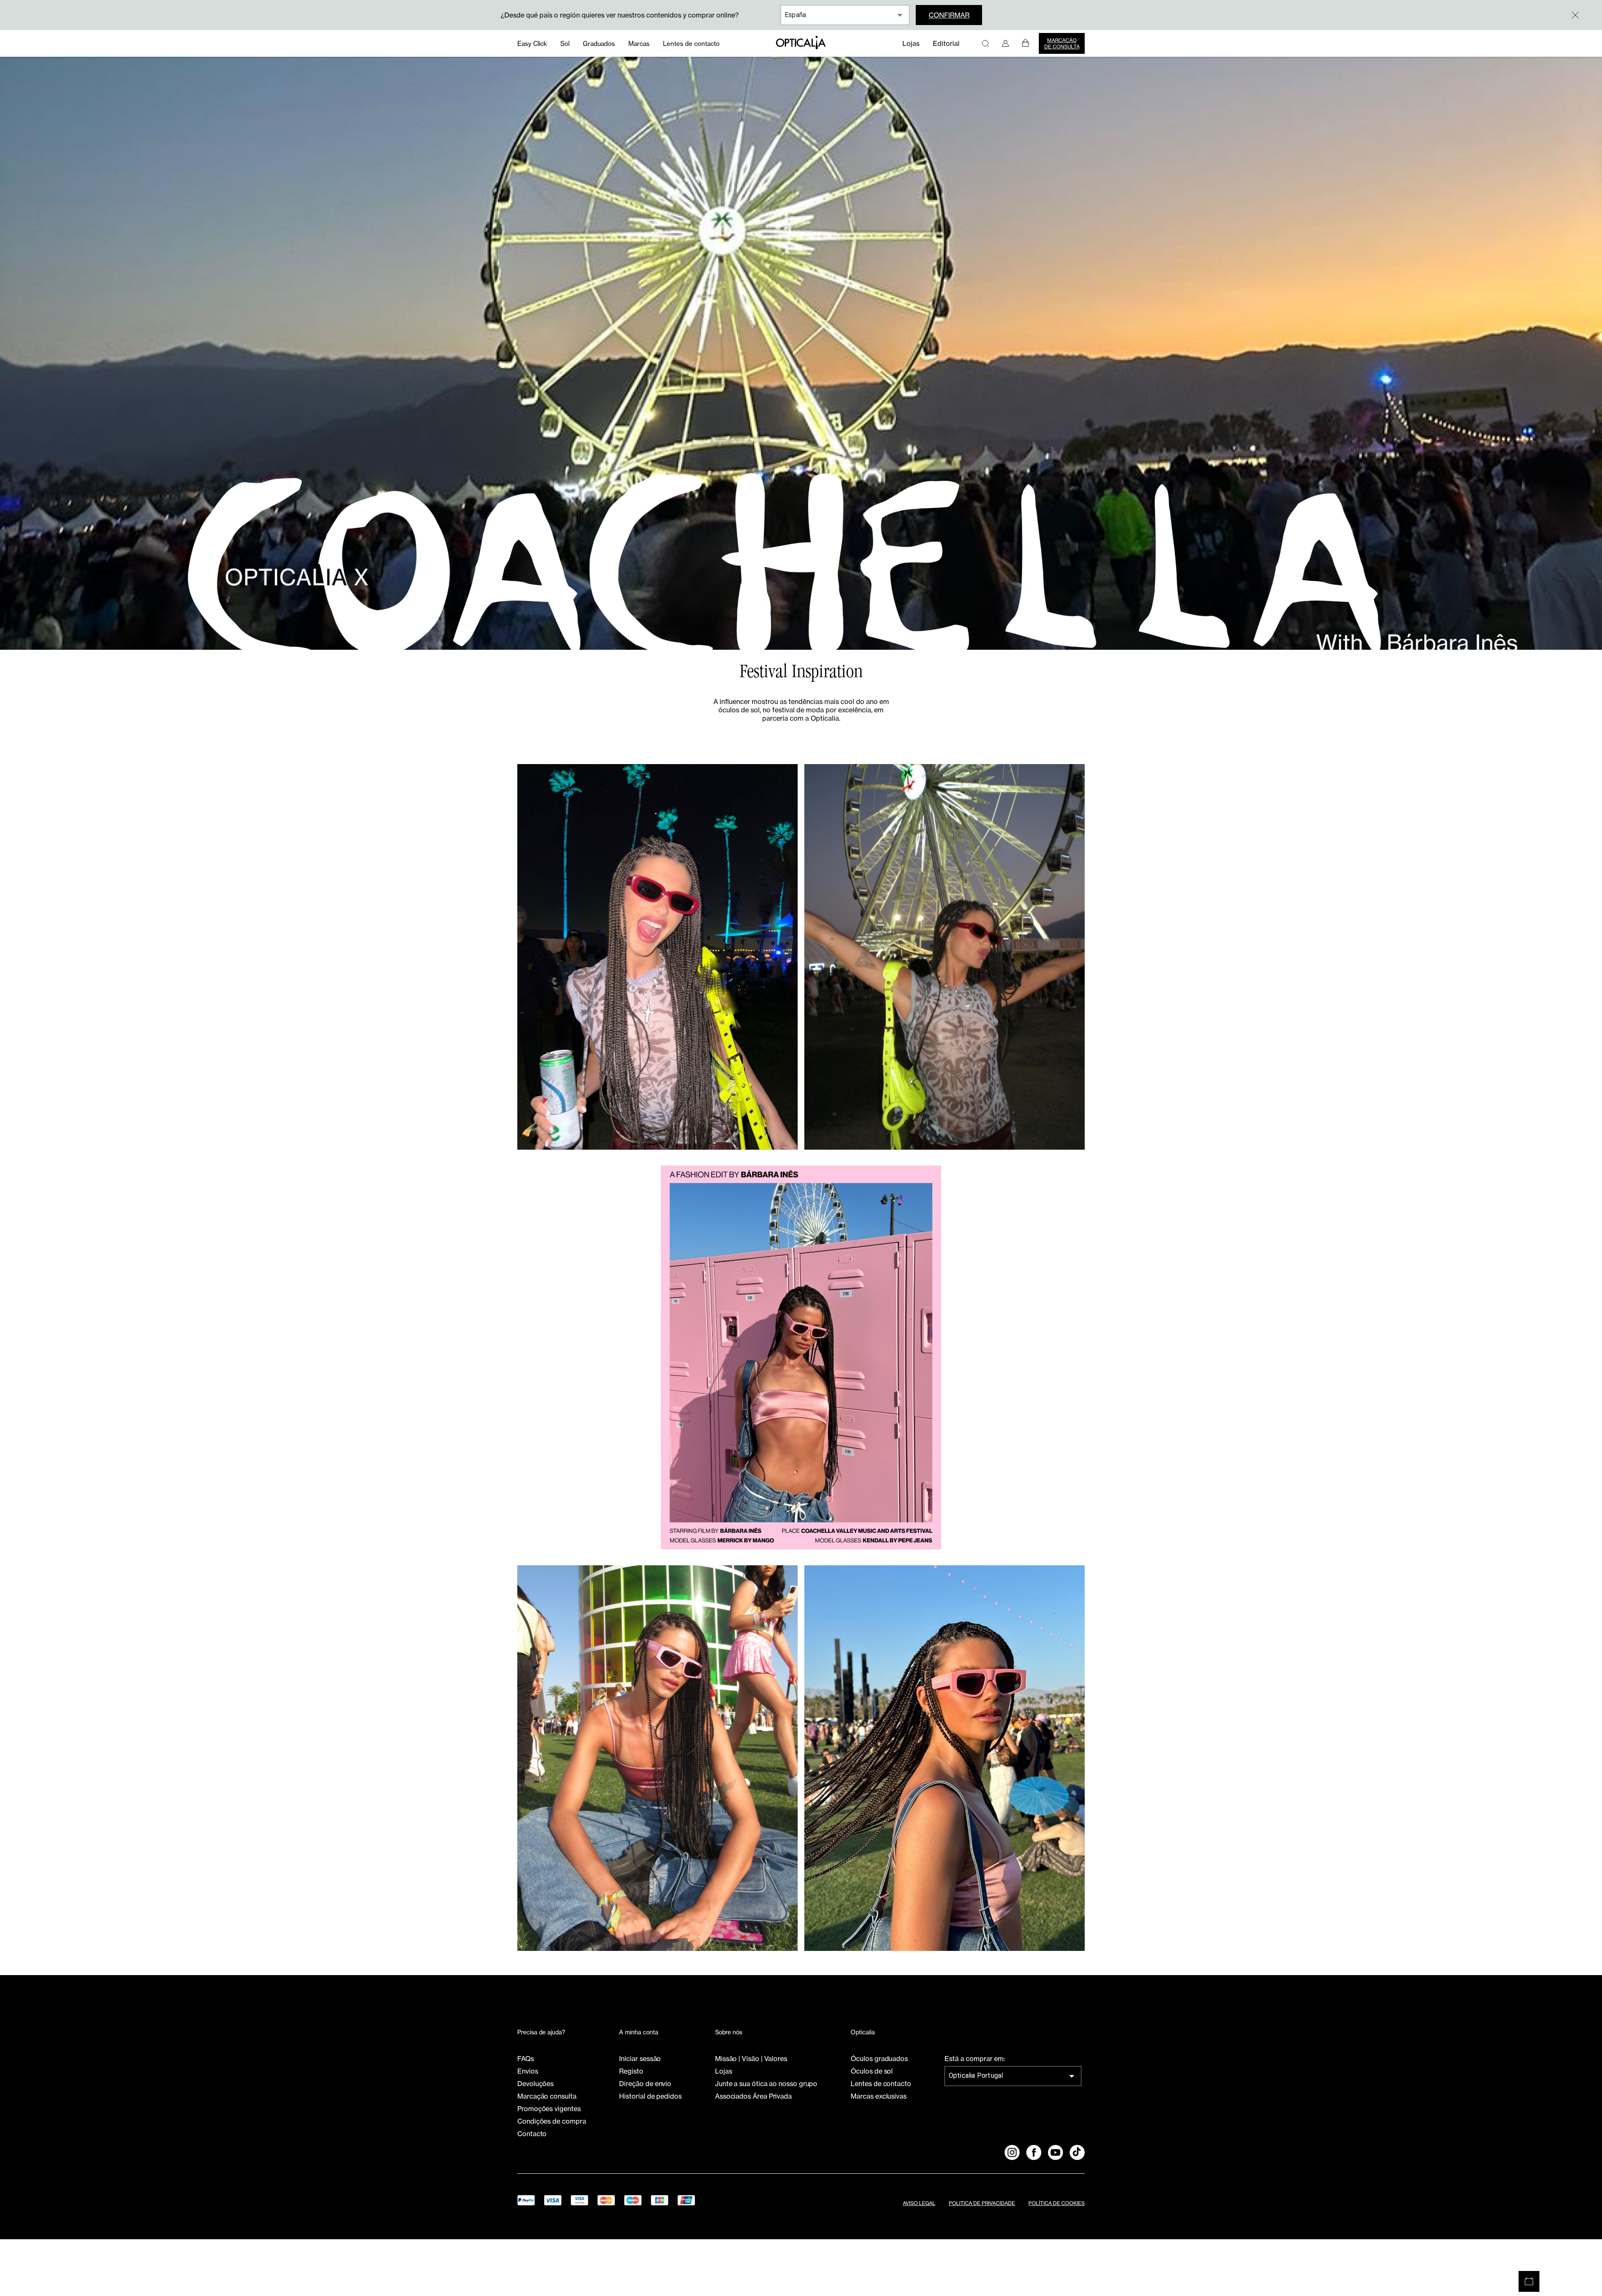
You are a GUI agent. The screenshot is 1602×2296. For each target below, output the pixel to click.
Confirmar (949, 15)
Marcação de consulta (1062, 43)
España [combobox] (795, 15)
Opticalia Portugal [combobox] (976, 2075)
